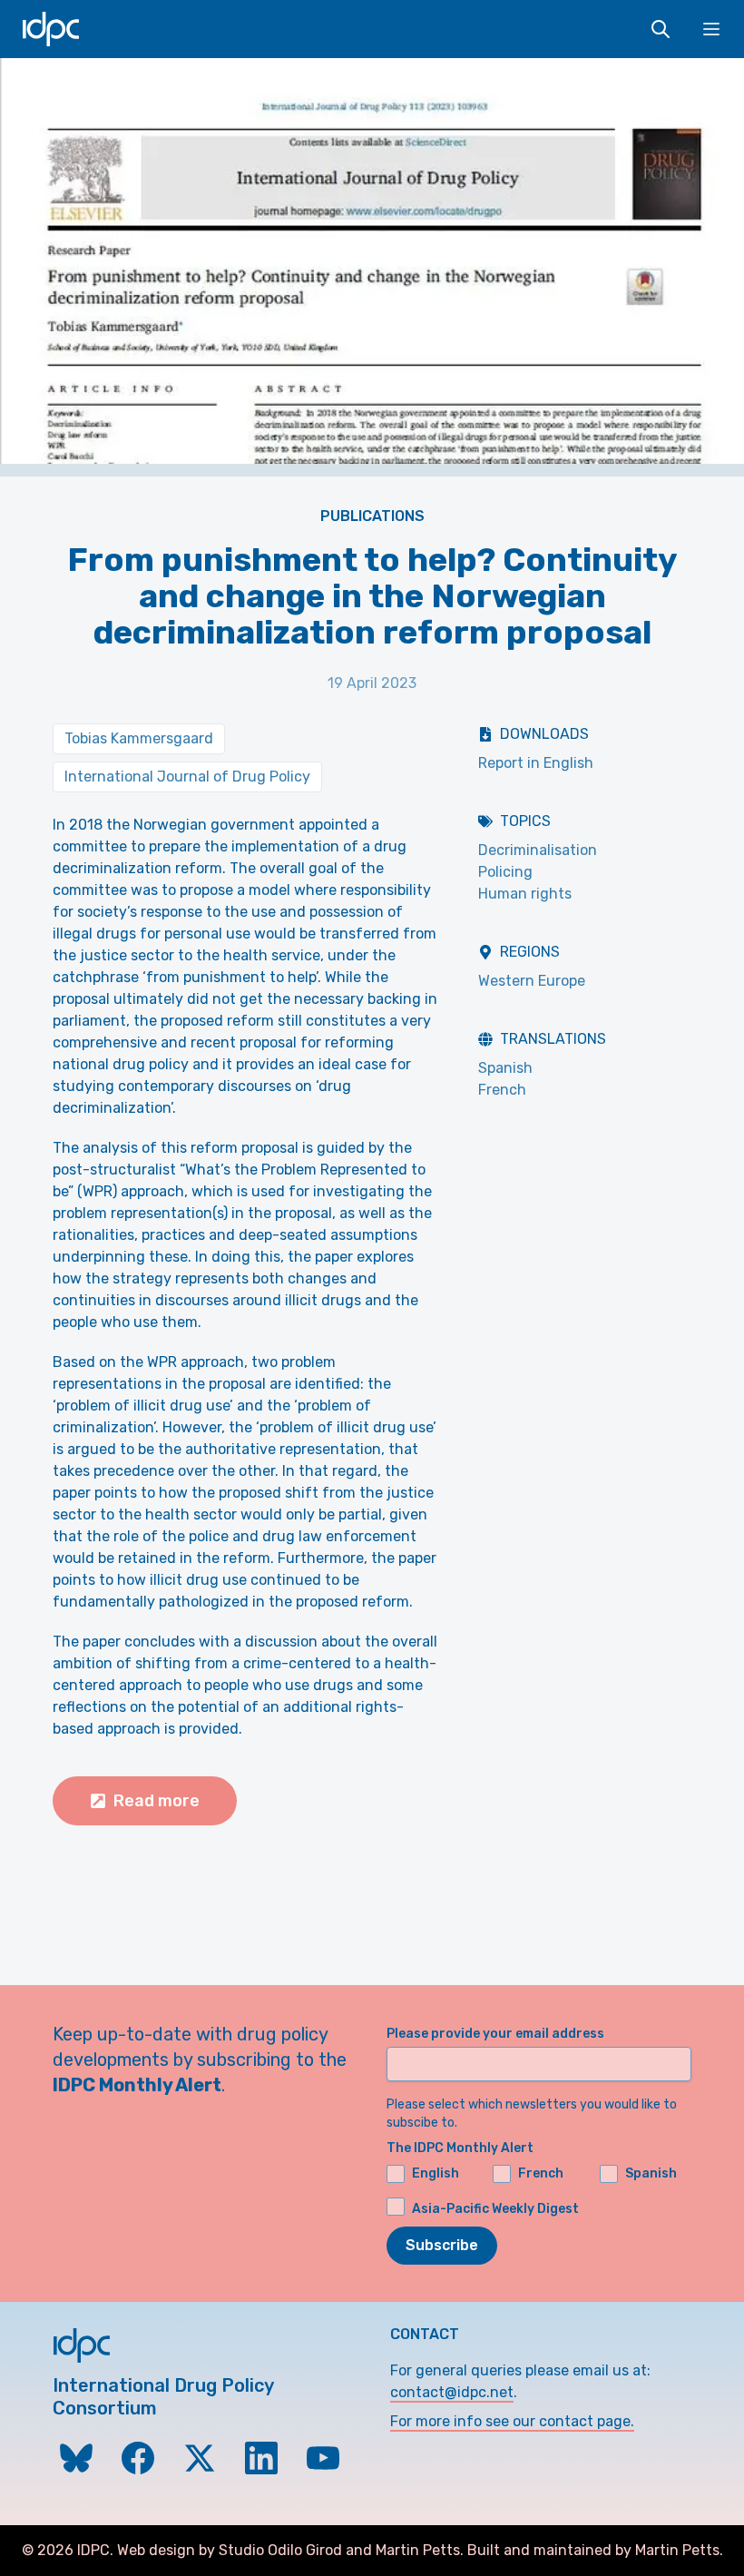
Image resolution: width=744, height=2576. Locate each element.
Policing (505, 872)
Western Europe (532, 981)
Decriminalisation (538, 850)
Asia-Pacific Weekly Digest (495, 2209)
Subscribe (442, 2245)
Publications (372, 516)
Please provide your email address (495, 2034)
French (502, 1090)
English (436, 2173)
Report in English (536, 763)
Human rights (525, 894)
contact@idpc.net (452, 2392)
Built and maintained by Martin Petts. (595, 2550)
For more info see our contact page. (512, 2421)
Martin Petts (418, 2550)
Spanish (505, 1068)
